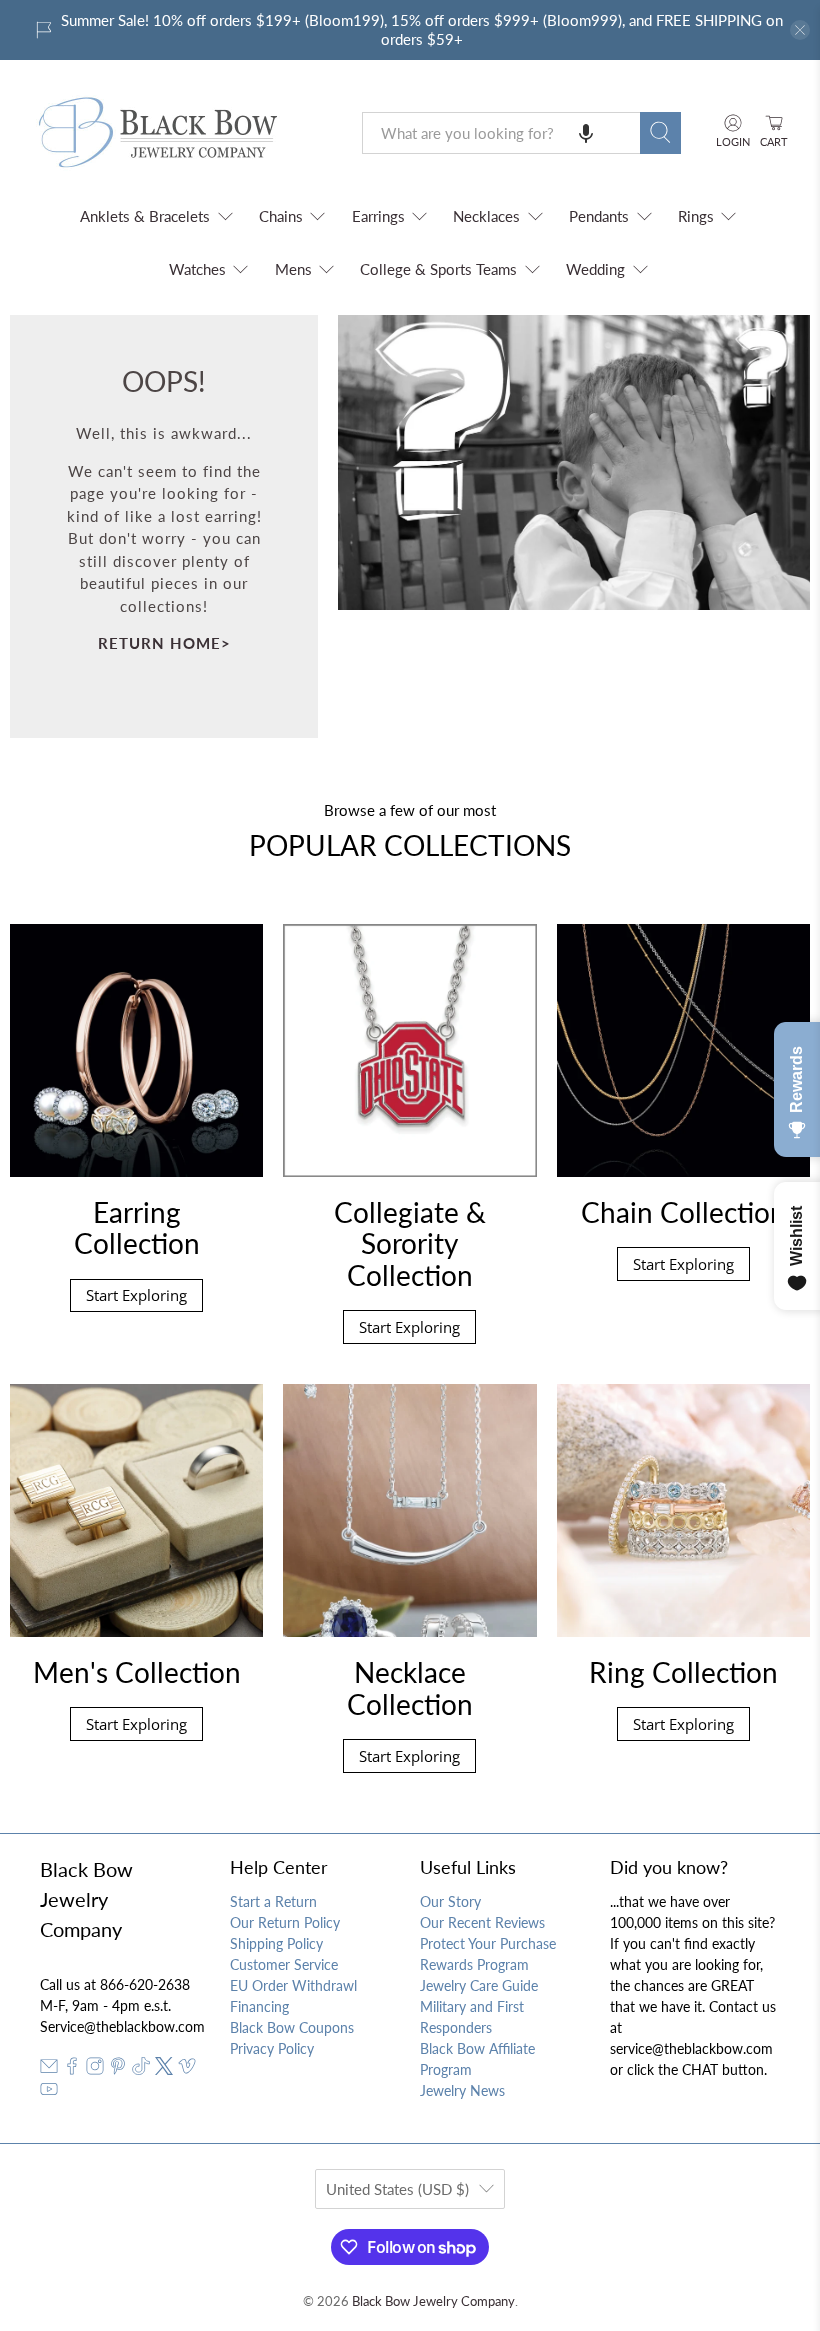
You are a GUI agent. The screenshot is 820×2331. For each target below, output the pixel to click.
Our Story (450, 1901)
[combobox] (501, 133)
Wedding (595, 269)
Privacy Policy (272, 2048)
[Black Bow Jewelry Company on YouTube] (49, 2092)
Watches (197, 269)
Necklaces (486, 216)
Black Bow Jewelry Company (433, 2301)
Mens (293, 269)
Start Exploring (136, 1295)
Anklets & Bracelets (145, 216)
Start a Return (273, 1901)
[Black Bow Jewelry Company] (182, 133)
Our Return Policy (285, 1922)
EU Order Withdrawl (293, 1985)
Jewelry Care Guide (479, 1985)
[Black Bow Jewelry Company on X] (164, 2069)
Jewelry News (462, 2090)
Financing (259, 2006)
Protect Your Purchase (488, 1943)
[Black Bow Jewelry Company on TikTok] (141, 2069)
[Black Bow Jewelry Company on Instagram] (95, 2069)
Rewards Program (474, 1964)
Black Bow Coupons (292, 2027)
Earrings (378, 216)
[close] (800, 30)
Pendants (599, 216)
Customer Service (284, 1964)
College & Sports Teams (438, 269)
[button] (586, 133)
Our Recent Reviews (482, 1922)
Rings (696, 216)
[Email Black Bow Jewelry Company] (49, 2069)
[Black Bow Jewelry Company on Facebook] (72, 2069)
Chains (281, 216)
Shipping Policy (276, 1943)
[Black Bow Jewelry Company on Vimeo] (187, 2069)
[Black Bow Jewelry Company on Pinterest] (118, 2069)
